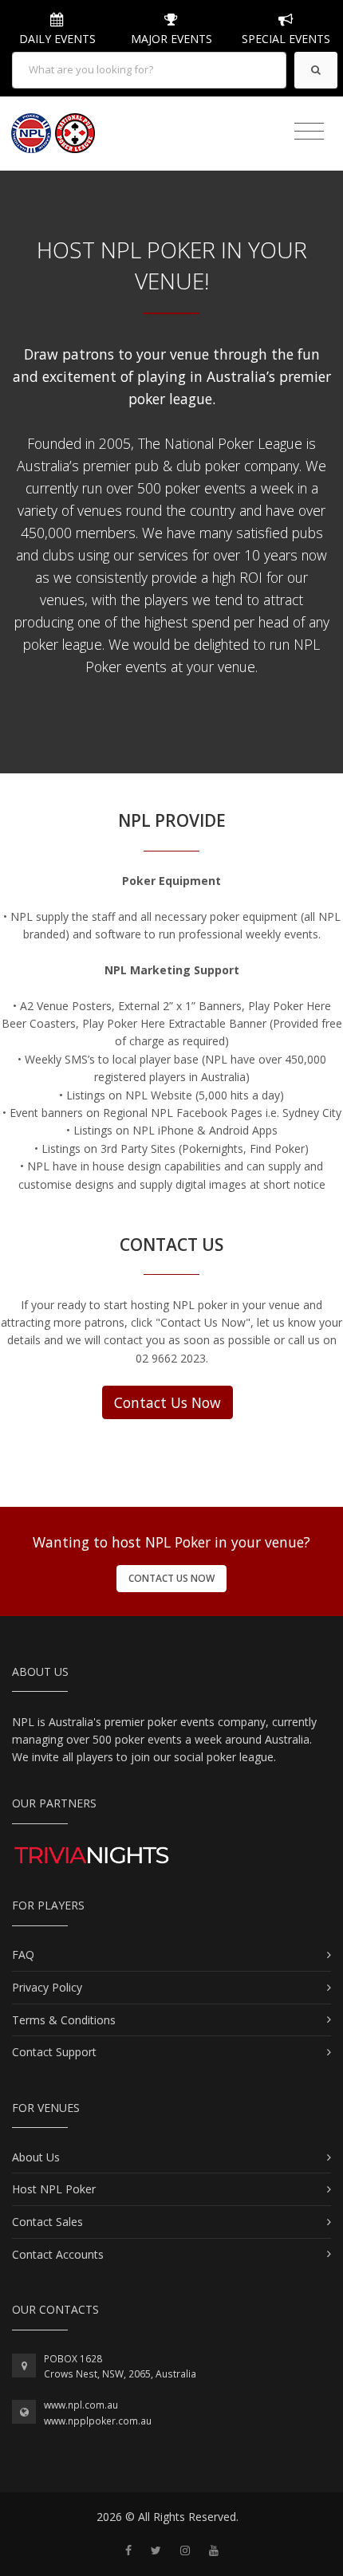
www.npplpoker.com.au (98, 2421)
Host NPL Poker (54, 2189)
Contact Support (54, 2052)
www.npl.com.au (81, 2405)
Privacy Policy (47, 1987)
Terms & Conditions (64, 2020)
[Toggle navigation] (309, 132)
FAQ (23, 1955)
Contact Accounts (58, 2254)
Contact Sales (47, 2222)
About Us (36, 2157)
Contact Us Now (168, 1402)
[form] (149, 70)
